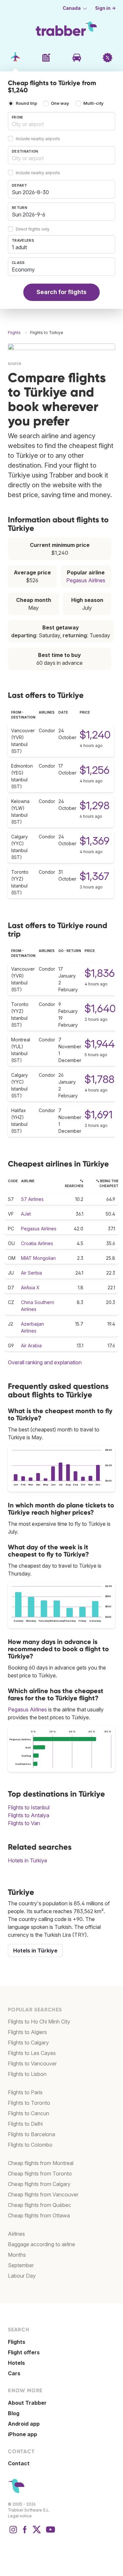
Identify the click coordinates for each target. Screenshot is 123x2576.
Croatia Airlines (37, 1243)
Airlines (16, 2234)
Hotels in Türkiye (28, 1860)
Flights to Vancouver (32, 2063)
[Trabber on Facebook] (25, 2533)
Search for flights (61, 292)
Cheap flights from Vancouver (43, 2194)
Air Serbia (31, 1273)
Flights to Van (24, 1823)
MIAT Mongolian (38, 1258)
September (21, 2265)
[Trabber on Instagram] (13, 2533)
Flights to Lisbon (27, 2074)
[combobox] (61, 121)
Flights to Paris (25, 2092)
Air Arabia (31, 1345)
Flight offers (24, 2352)
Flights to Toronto (29, 2103)
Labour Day (22, 2276)
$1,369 (95, 841)
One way (60, 103)
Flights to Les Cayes (32, 2053)
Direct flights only (33, 229)
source (15, 363)
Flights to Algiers (27, 2032)
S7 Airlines (32, 1199)
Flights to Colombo (30, 2145)
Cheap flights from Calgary (39, 2184)
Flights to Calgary (28, 2043)
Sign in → (105, 8)
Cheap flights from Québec (40, 2205)
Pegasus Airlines (86, 580)
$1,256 (95, 770)
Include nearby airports (38, 139)
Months (17, 2255)
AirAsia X (30, 1288)
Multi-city (93, 103)
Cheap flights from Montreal (41, 2163)
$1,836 (100, 973)
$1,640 (100, 1008)
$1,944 (100, 1044)
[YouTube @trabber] (50, 2533)
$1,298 (95, 805)
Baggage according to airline (41, 2244)
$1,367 (94, 876)
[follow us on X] (37, 2533)
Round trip (26, 103)
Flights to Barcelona (31, 2134)
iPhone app (22, 2434)
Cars (14, 2373)
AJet (26, 1214)
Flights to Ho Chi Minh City (39, 2022)
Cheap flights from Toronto (40, 2174)
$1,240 (95, 735)
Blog (14, 2413)
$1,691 (99, 1115)
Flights (17, 2342)
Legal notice (20, 2516)
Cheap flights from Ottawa (39, 2215)
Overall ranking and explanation (45, 1362)
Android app (24, 2424)
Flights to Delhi (25, 2124)
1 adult (19, 247)
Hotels (16, 2363)
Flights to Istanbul (29, 1807)
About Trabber (27, 2403)
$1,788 (100, 1079)
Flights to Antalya (29, 1815)
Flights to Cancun (29, 2113)
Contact (19, 2463)
